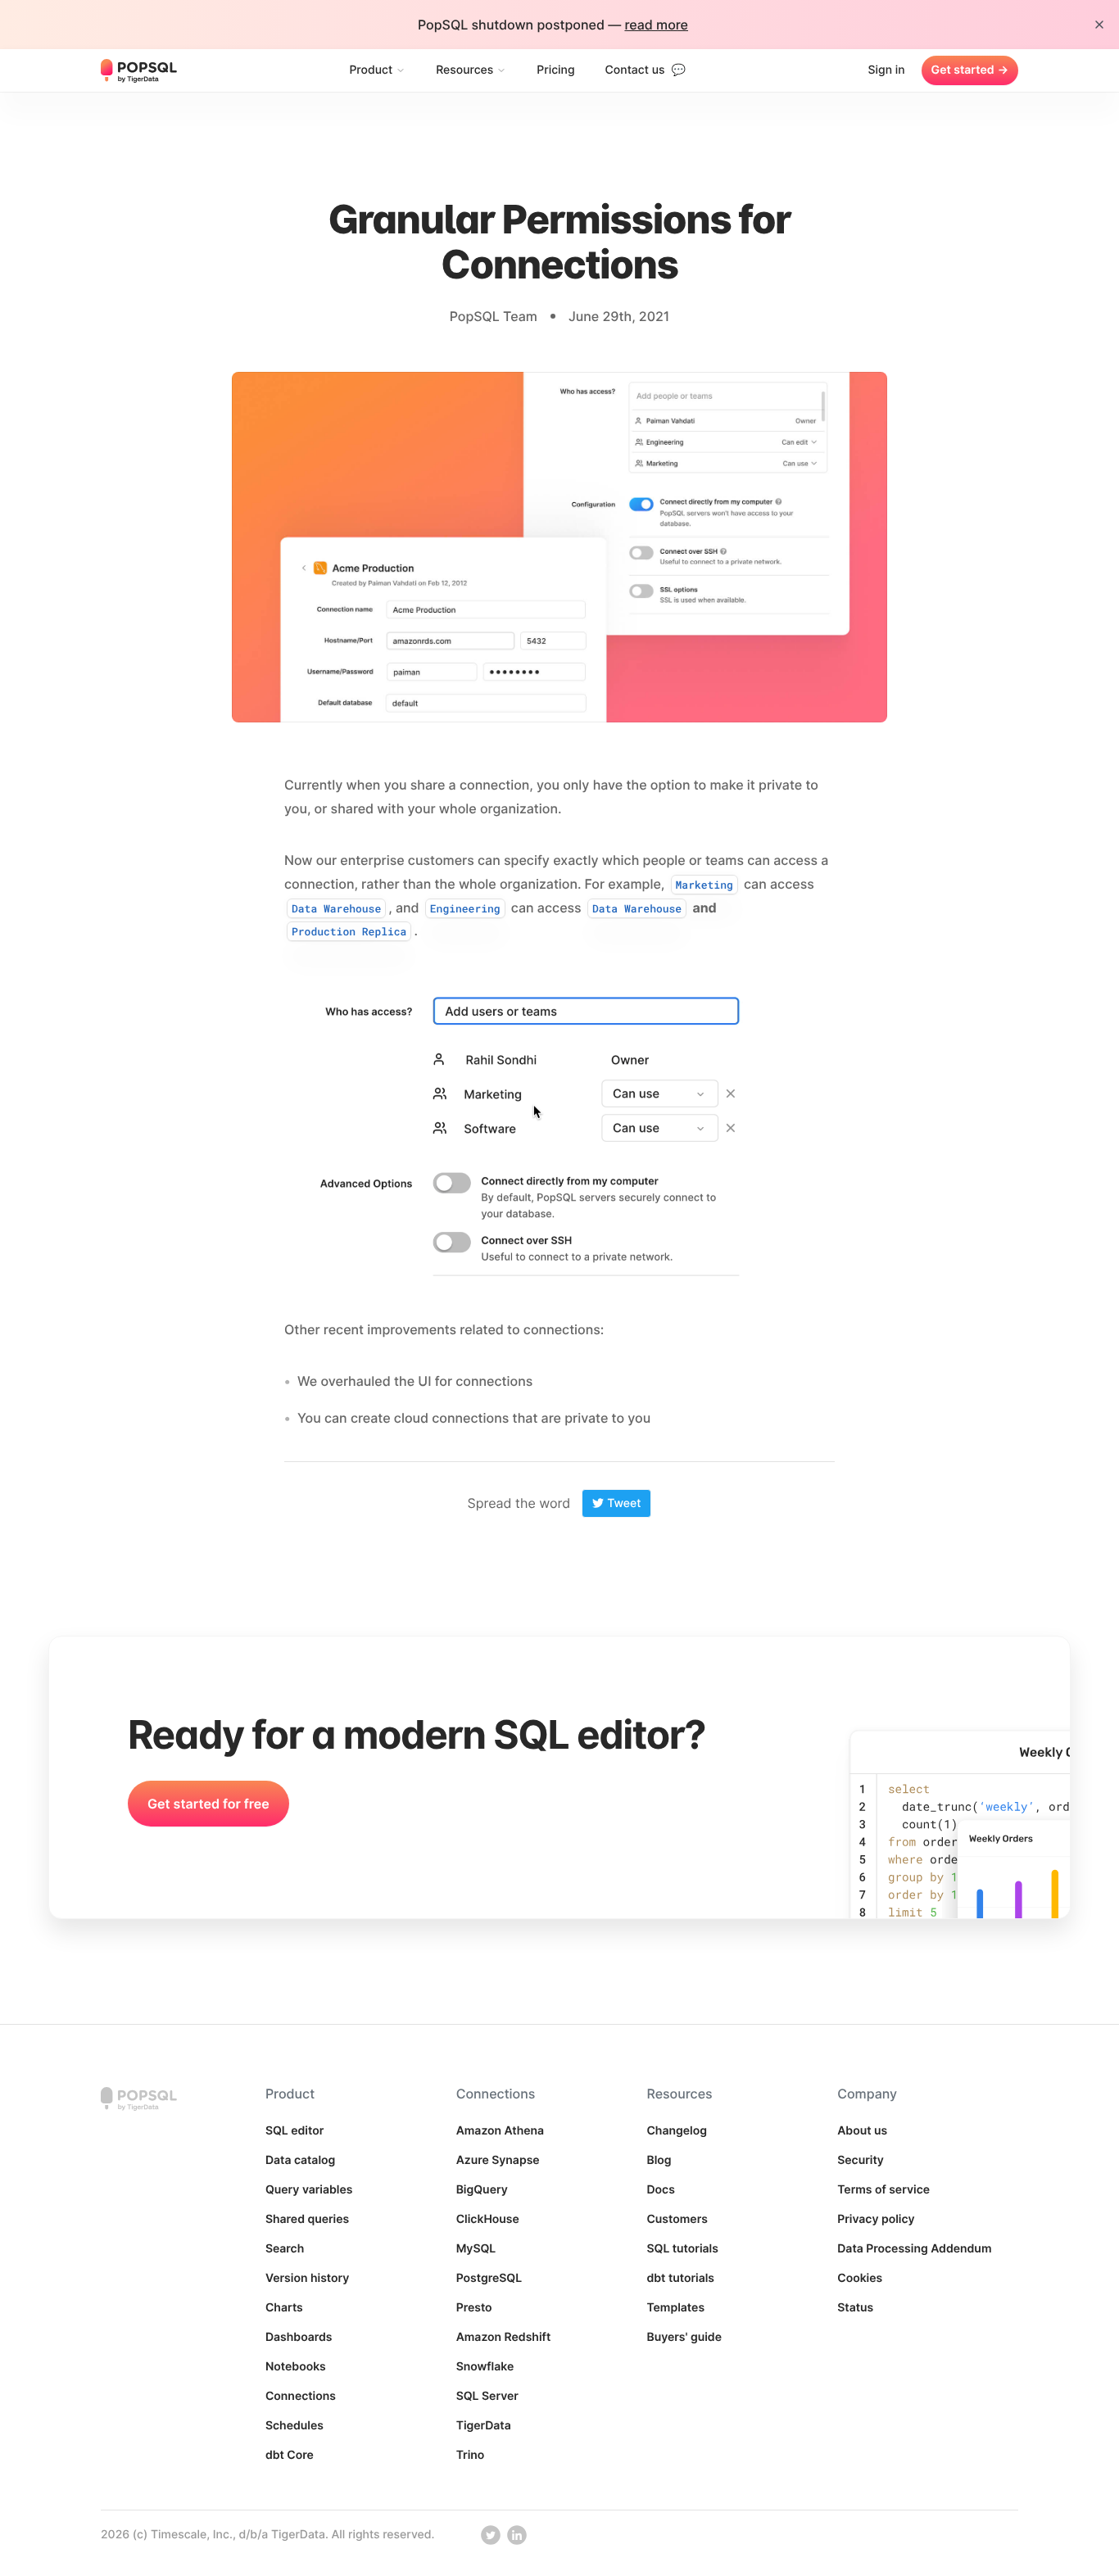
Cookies (860, 2278)
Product (371, 70)
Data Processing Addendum (914, 2249)
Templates (675, 2308)
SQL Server (487, 2396)
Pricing (555, 70)
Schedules (294, 2426)
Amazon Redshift (504, 2337)
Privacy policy (876, 2219)
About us (862, 2131)
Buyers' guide (684, 2337)
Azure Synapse (498, 2160)
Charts (284, 2308)
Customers (677, 2219)
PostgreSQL (489, 2278)
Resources (464, 70)
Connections (301, 2396)
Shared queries (307, 2219)
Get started (970, 70)
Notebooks (296, 2367)
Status (855, 2308)
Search (285, 2249)
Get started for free (208, 1804)
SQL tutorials (682, 2249)
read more (656, 25)
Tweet (624, 1503)
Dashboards (299, 2337)
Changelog (677, 2131)
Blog (659, 2160)
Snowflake (485, 2367)
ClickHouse (488, 2219)
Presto (474, 2308)
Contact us (646, 70)
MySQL (476, 2249)
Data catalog (300, 2160)
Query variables (309, 2190)
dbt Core (290, 2455)
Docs (660, 2190)
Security (861, 2160)
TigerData (484, 2426)
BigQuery (482, 2190)
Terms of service (883, 2190)
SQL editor (294, 2131)
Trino (471, 2455)
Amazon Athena (501, 2131)
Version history (308, 2278)
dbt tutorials (680, 2278)
